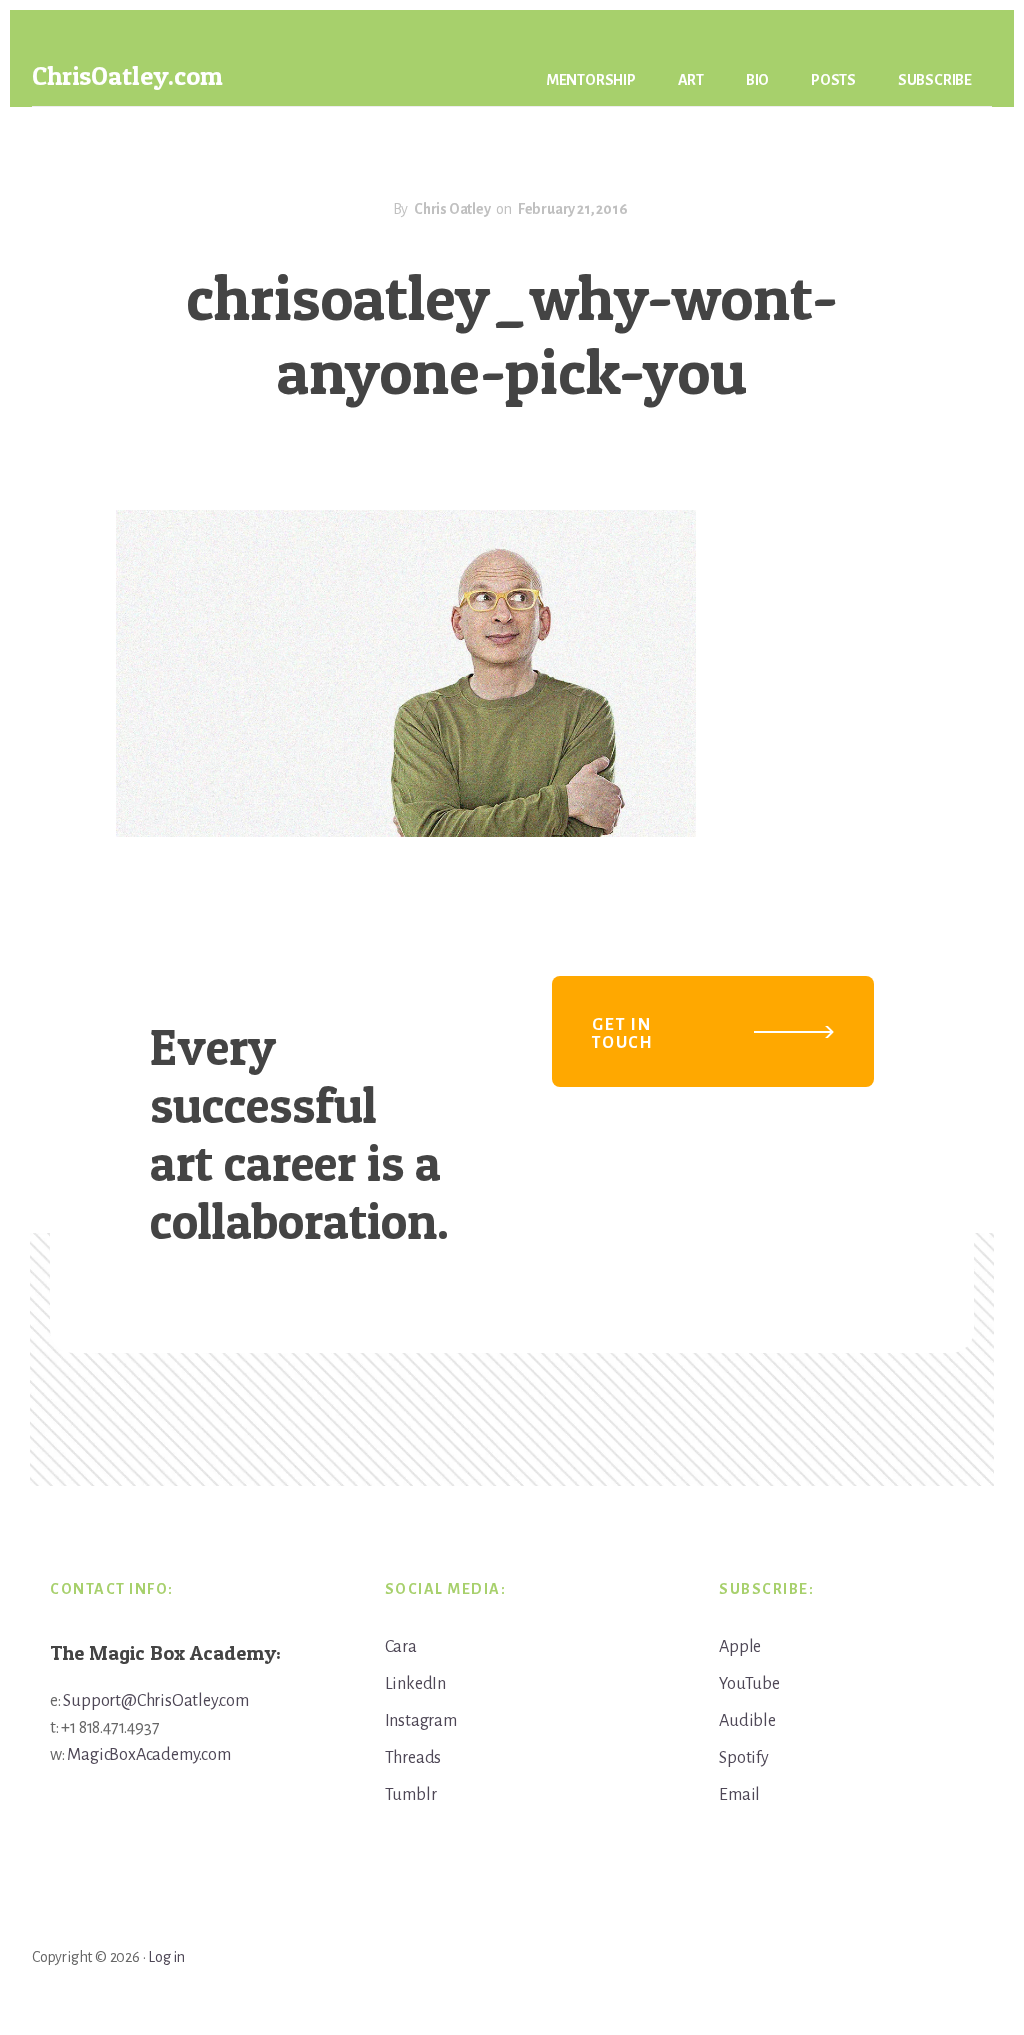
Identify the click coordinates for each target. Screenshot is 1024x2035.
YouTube (749, 1684)
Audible (747, 1721)
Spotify (744, 1758)
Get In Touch (623, 1034)
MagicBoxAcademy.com (148, 1755)
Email (739, 1795)
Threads (413, 1758)
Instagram (421, 1721)
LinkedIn (415, 1684)
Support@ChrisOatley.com (155, 1701)
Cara (401, 1647)
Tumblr (411, 1795)
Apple (740, 1647)
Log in (166, 1957)
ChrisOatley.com (127, 75)
